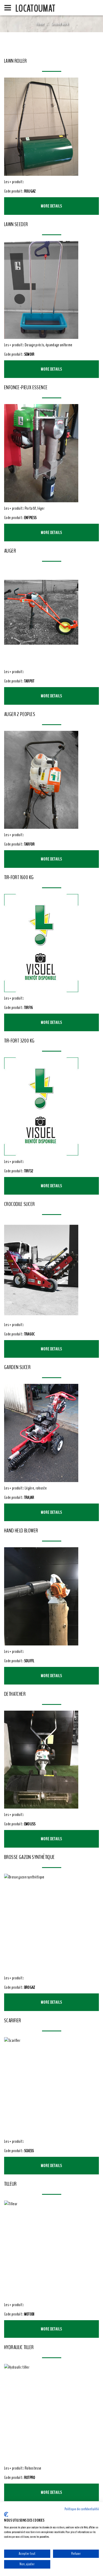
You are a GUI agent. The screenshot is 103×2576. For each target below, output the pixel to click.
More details (52, 206)
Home (40, 24)
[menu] (8, 8)
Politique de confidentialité (82, 2509)
